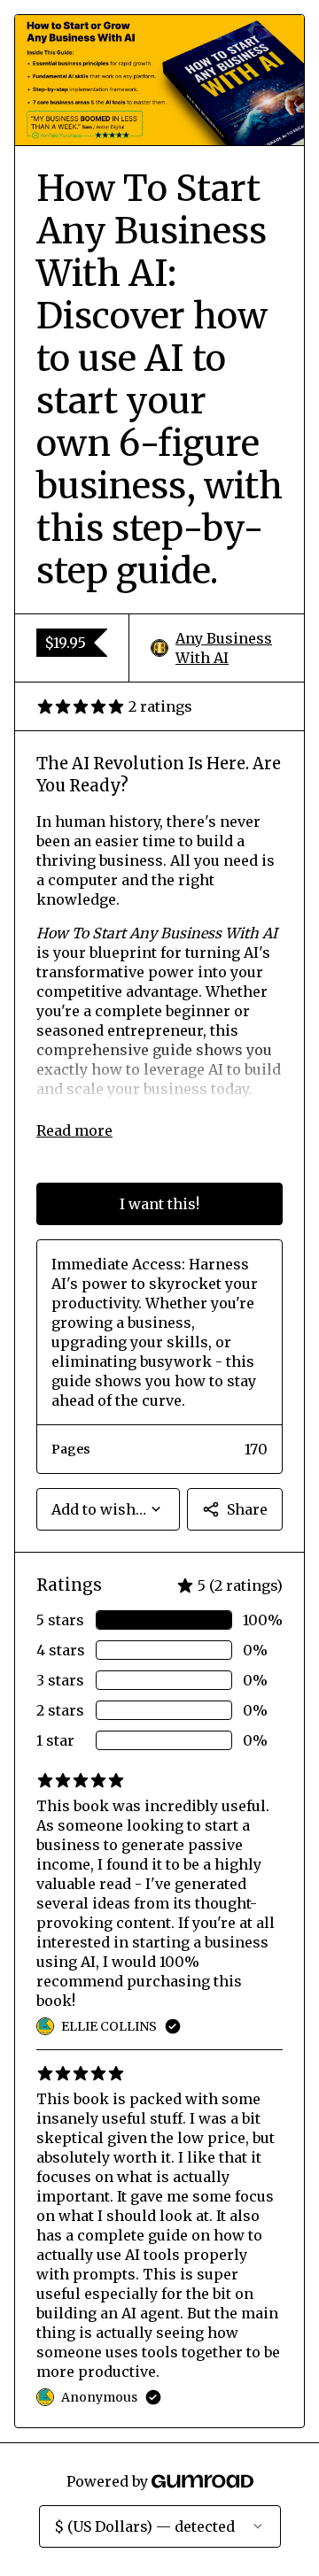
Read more (74, 1130)
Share (247, 1509)
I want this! (159, 1204)
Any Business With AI (224, 648)
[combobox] (108, 1509)
